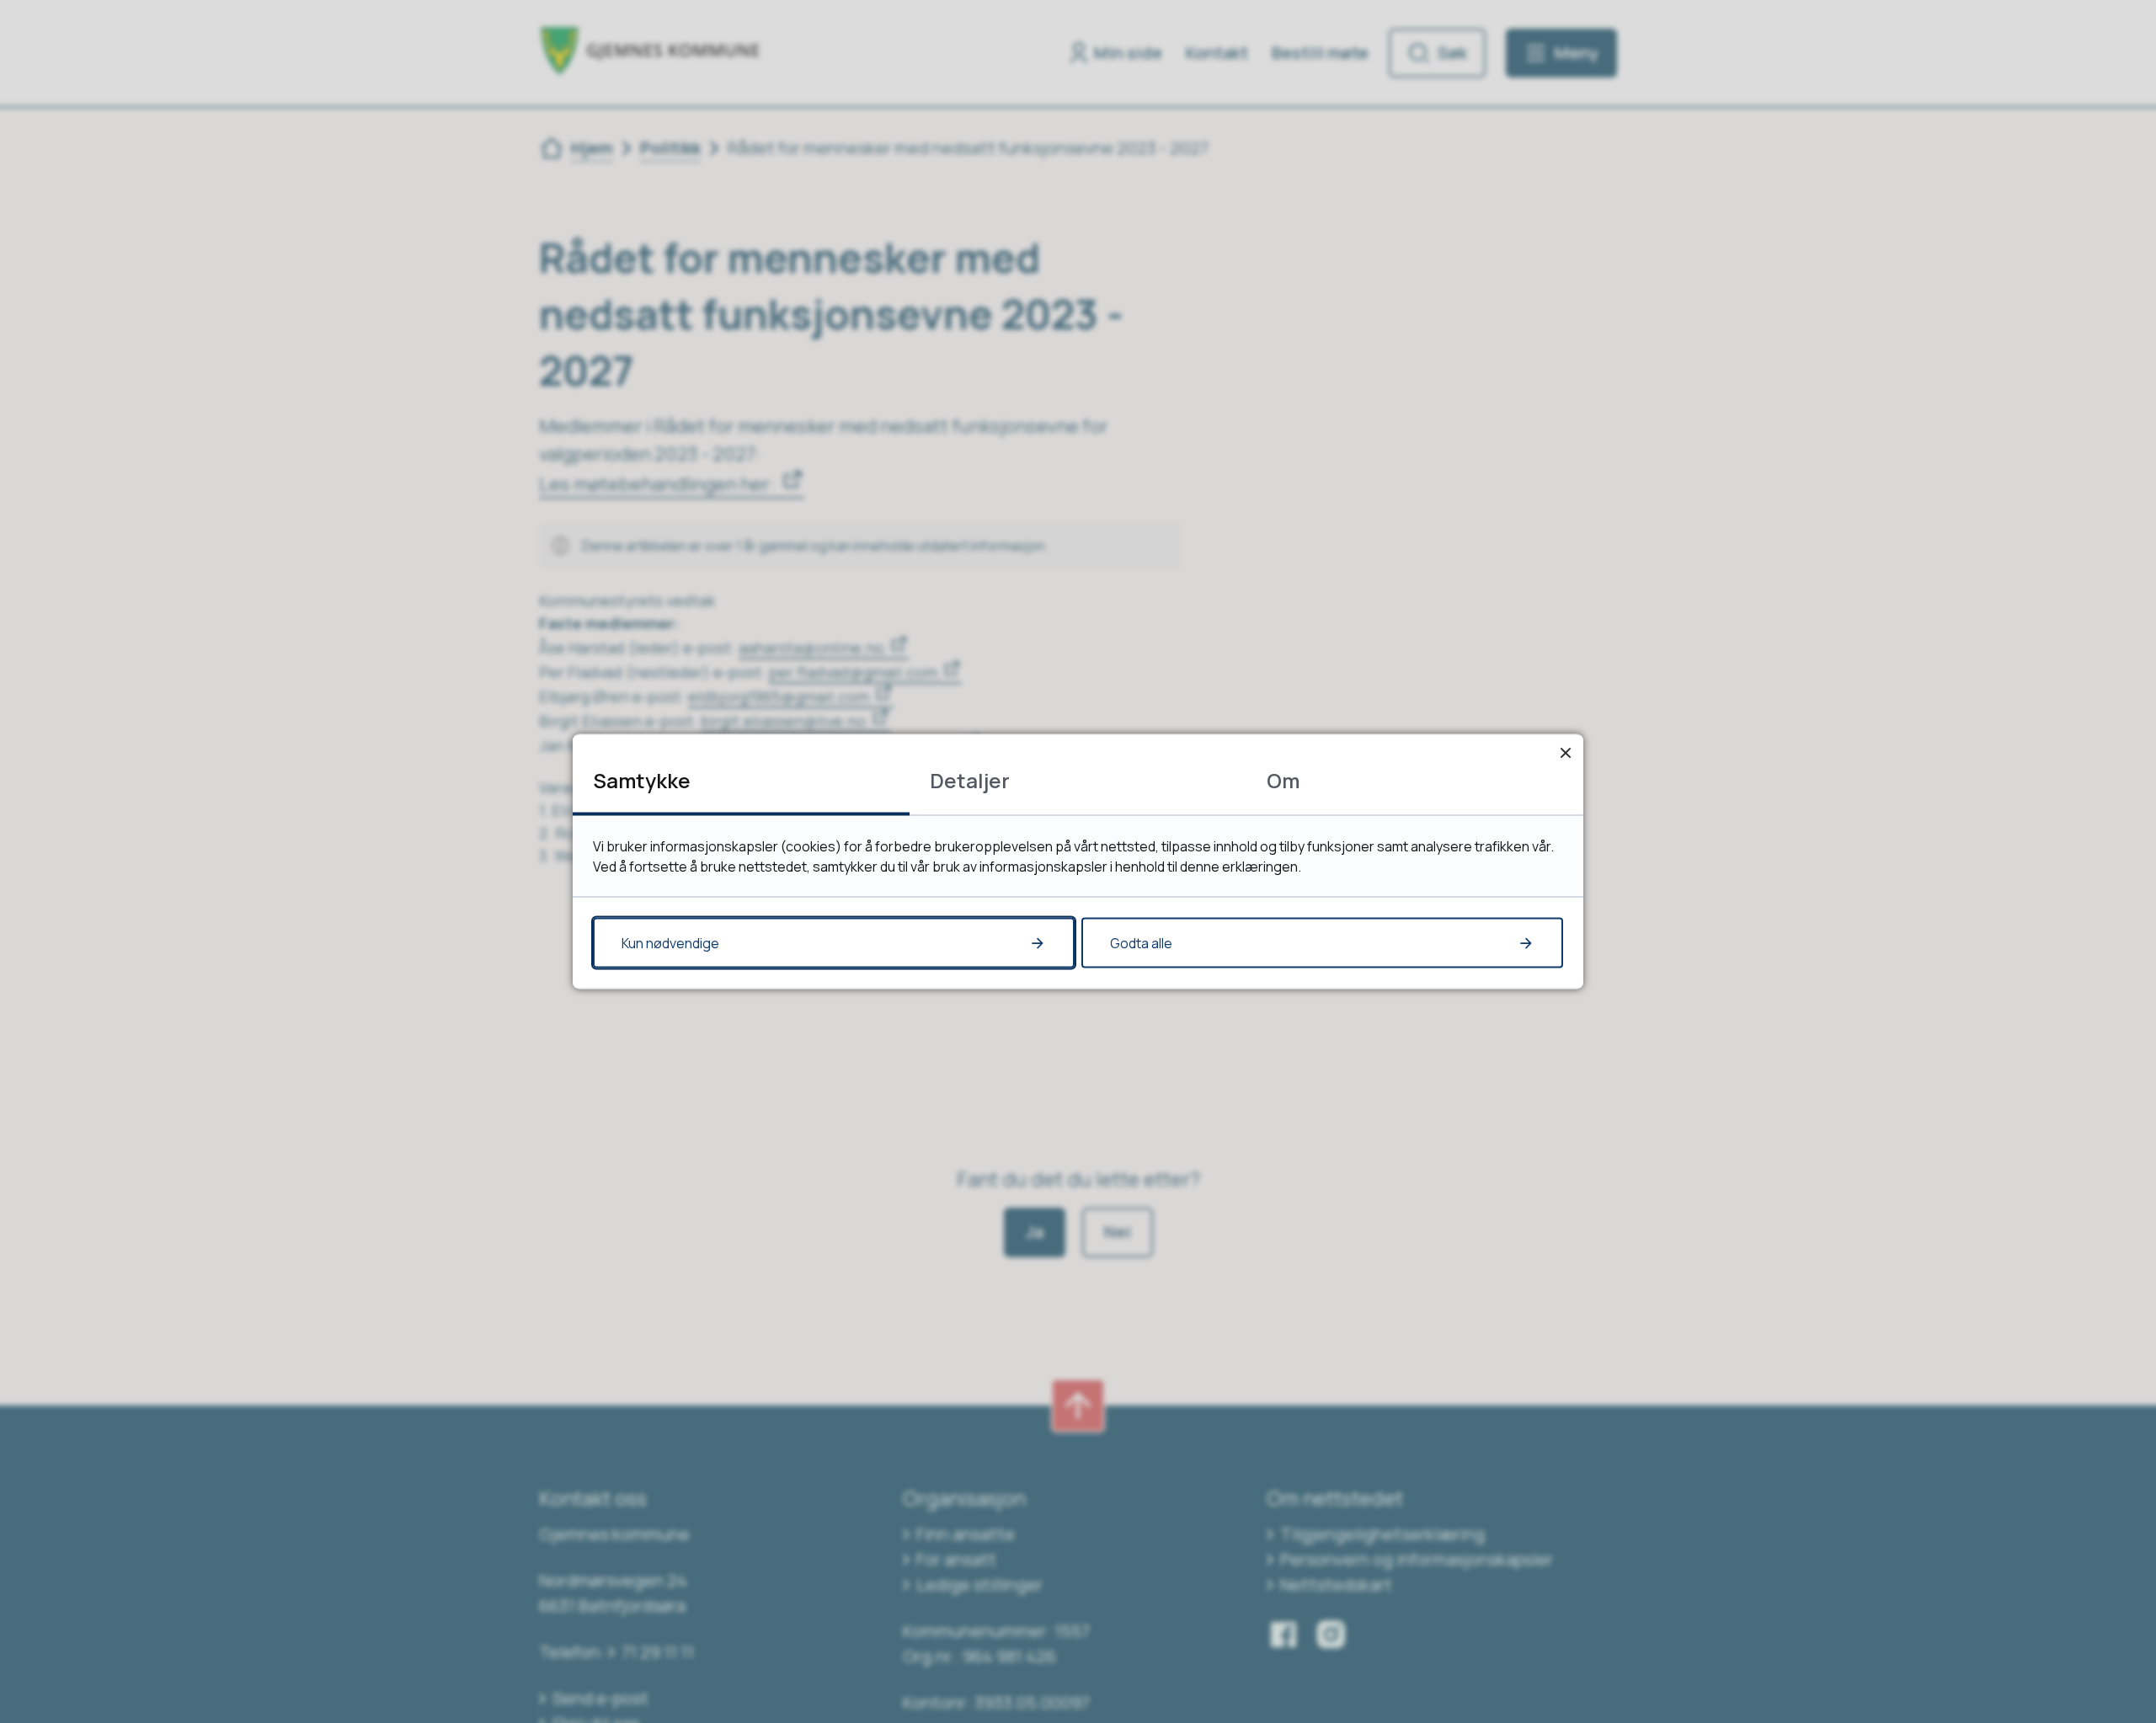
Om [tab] (1283, 780)
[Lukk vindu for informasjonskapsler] (1565, 752)
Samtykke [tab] (642, 780)
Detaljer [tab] (970, 780)
